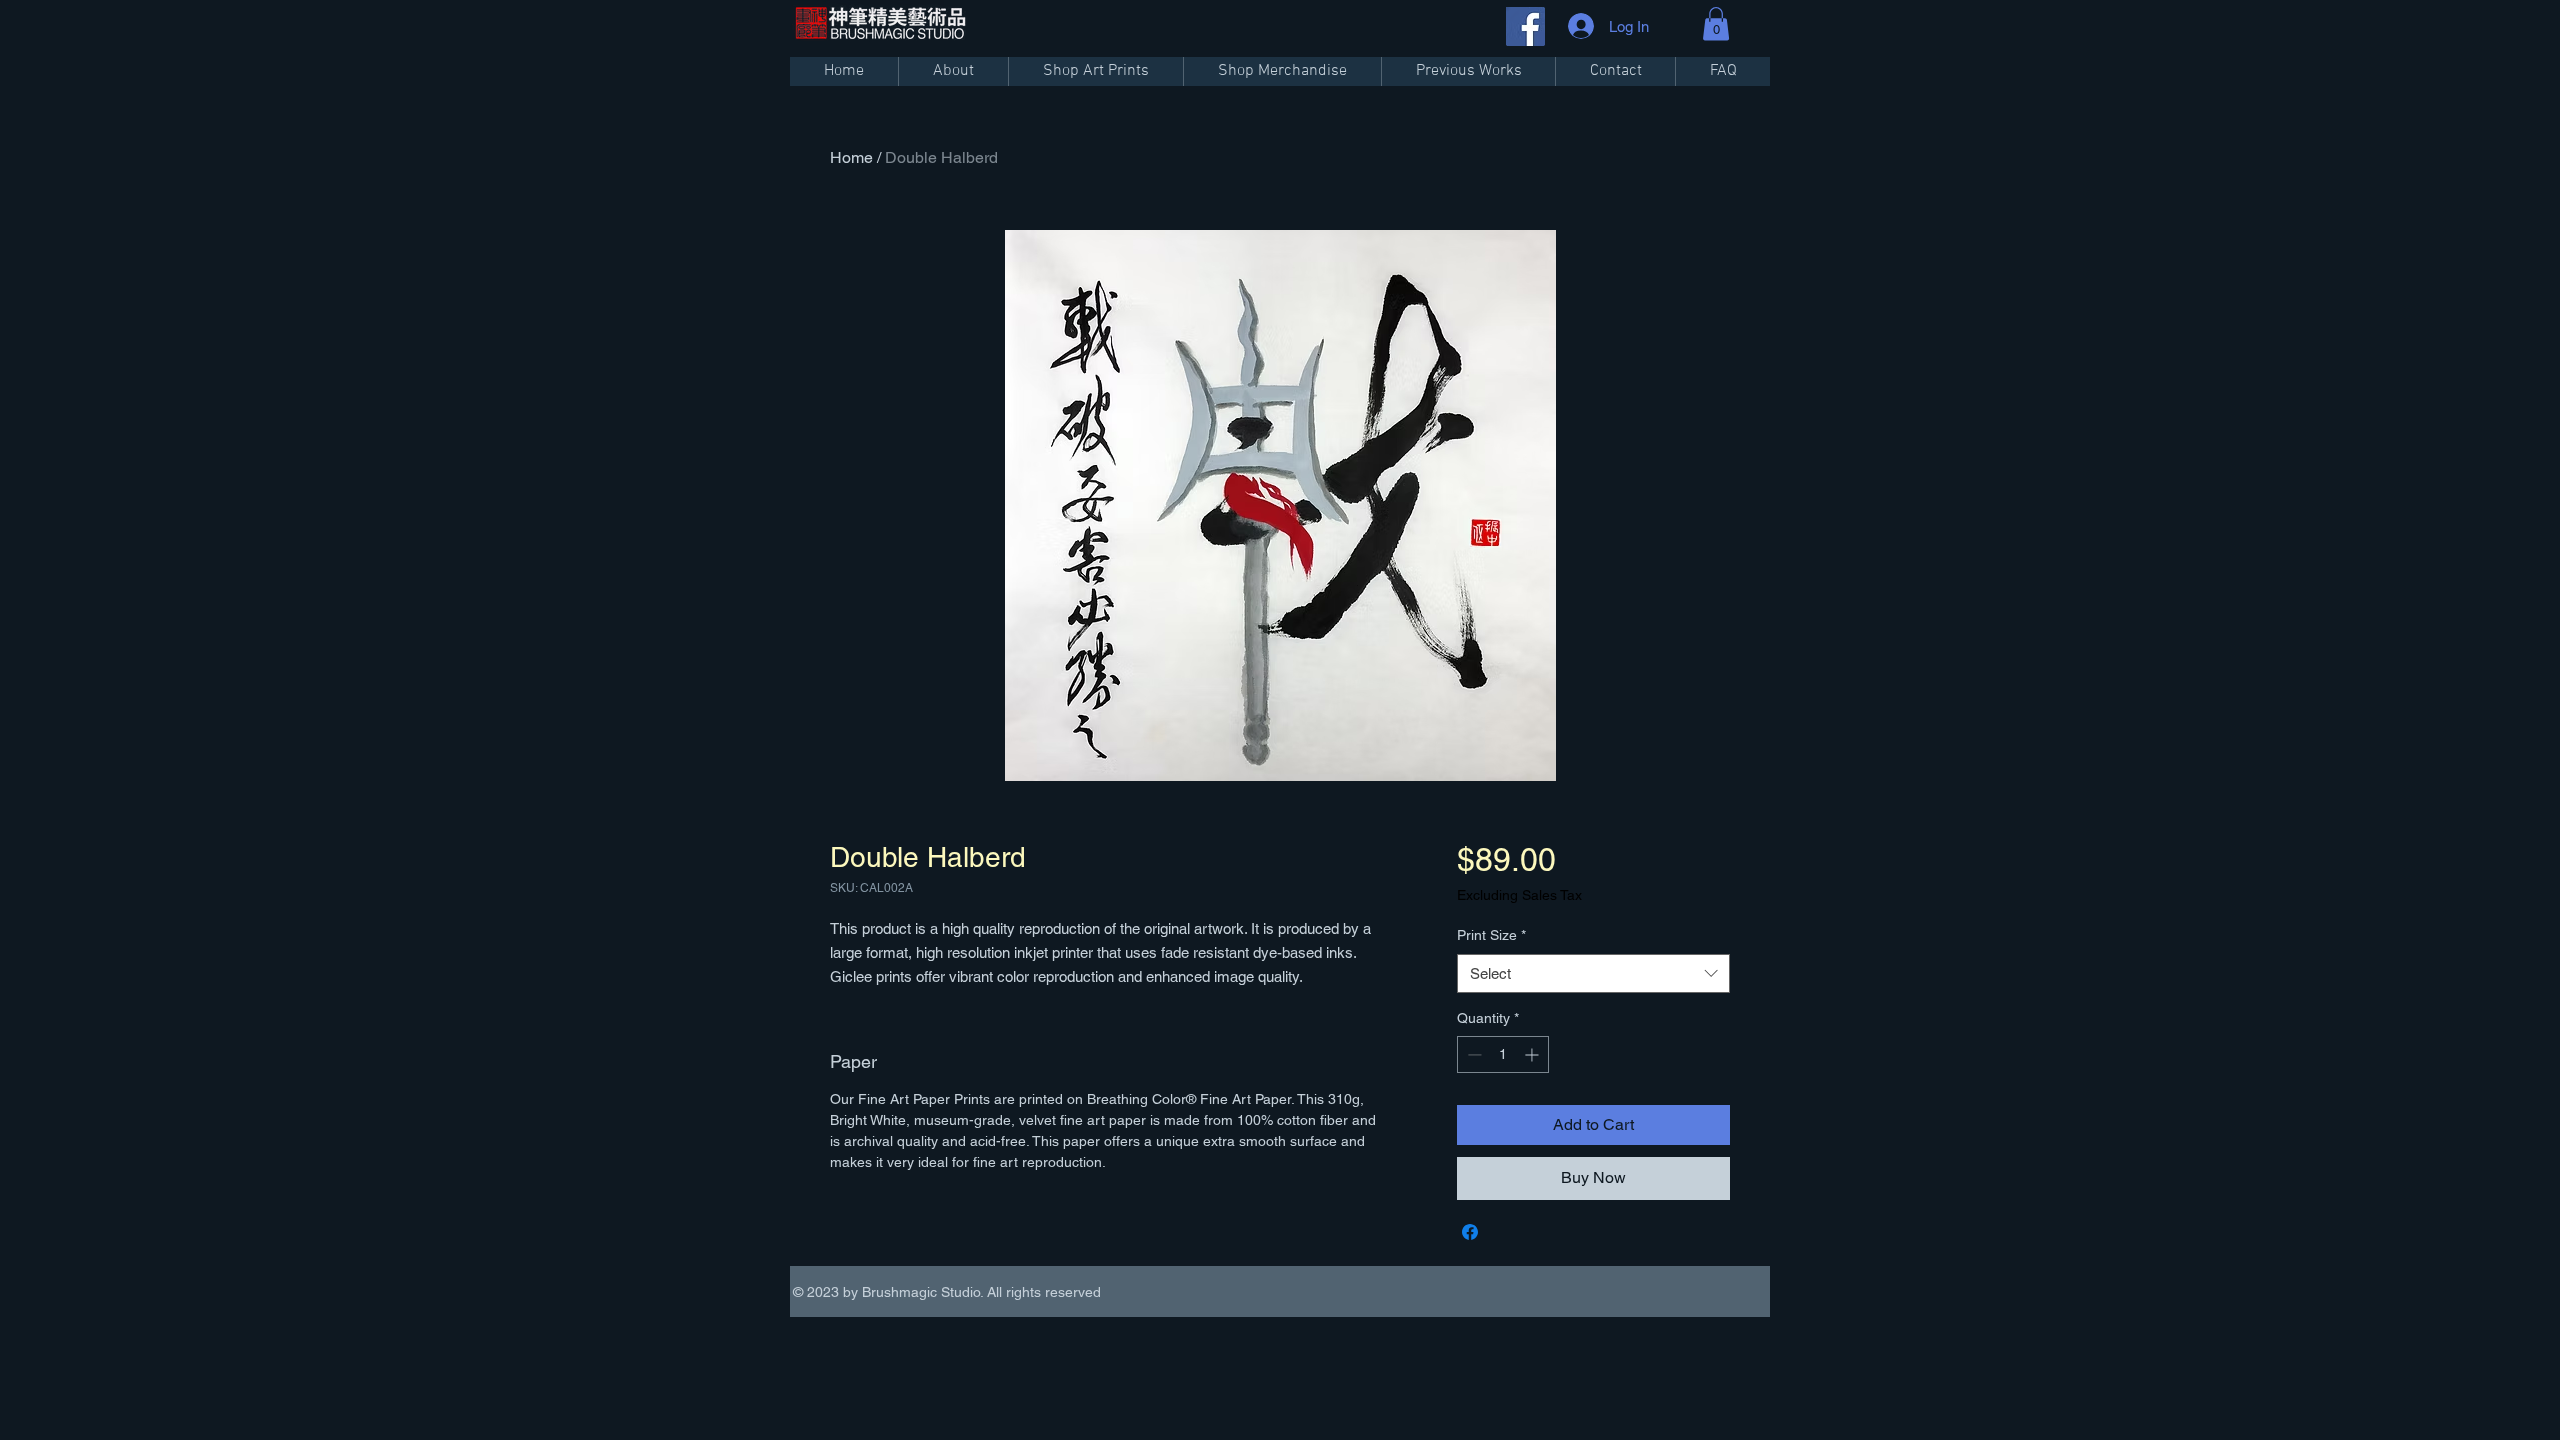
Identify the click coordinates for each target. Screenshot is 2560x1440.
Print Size (1491, 935)
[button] (1716, 23)
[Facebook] (1525, 26)
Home (851, 157)
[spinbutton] (1503, 1054)
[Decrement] (1472, 1054)
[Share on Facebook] (1470, 1232)
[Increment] (1533, 1054)
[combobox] (1593, 973)
